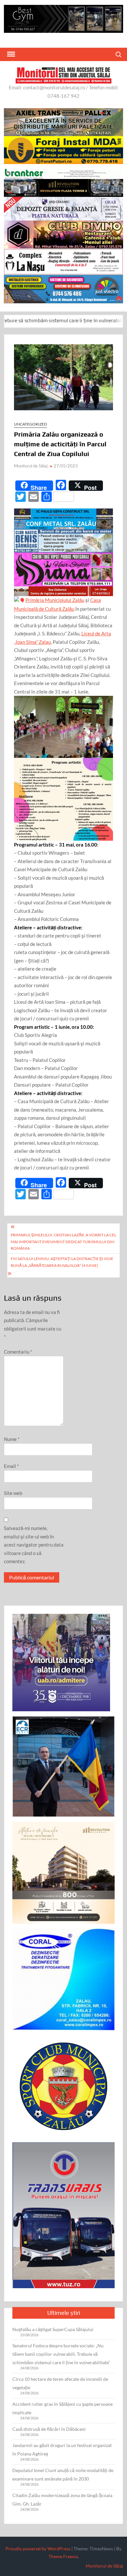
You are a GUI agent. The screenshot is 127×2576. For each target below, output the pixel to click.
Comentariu (18, 1352)
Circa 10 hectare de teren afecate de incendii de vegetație (60, 2383)
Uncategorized (30, 424)
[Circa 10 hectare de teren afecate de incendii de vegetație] (109, 320)
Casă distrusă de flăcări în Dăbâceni (49, 2429)
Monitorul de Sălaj (31, 466)
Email (11, 1466)
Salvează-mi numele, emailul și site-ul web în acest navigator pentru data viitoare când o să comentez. (34, 1545)
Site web (13, 1493)
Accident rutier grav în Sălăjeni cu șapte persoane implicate (63, 2408)
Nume (12, 1439)
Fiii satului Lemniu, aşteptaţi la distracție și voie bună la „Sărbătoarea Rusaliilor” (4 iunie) (62, 1262)
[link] (55, 600)
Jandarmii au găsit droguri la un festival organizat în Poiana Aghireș (62, 2449)
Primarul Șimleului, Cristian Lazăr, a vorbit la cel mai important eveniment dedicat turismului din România (63, 1242)
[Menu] (10, 54)
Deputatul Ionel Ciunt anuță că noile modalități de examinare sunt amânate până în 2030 (63, 2474)
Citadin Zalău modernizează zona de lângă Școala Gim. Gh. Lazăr (62, 2499)
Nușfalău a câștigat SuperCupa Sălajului (53, 2329)
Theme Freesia (63, 2556)
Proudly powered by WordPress (38, 2549)
